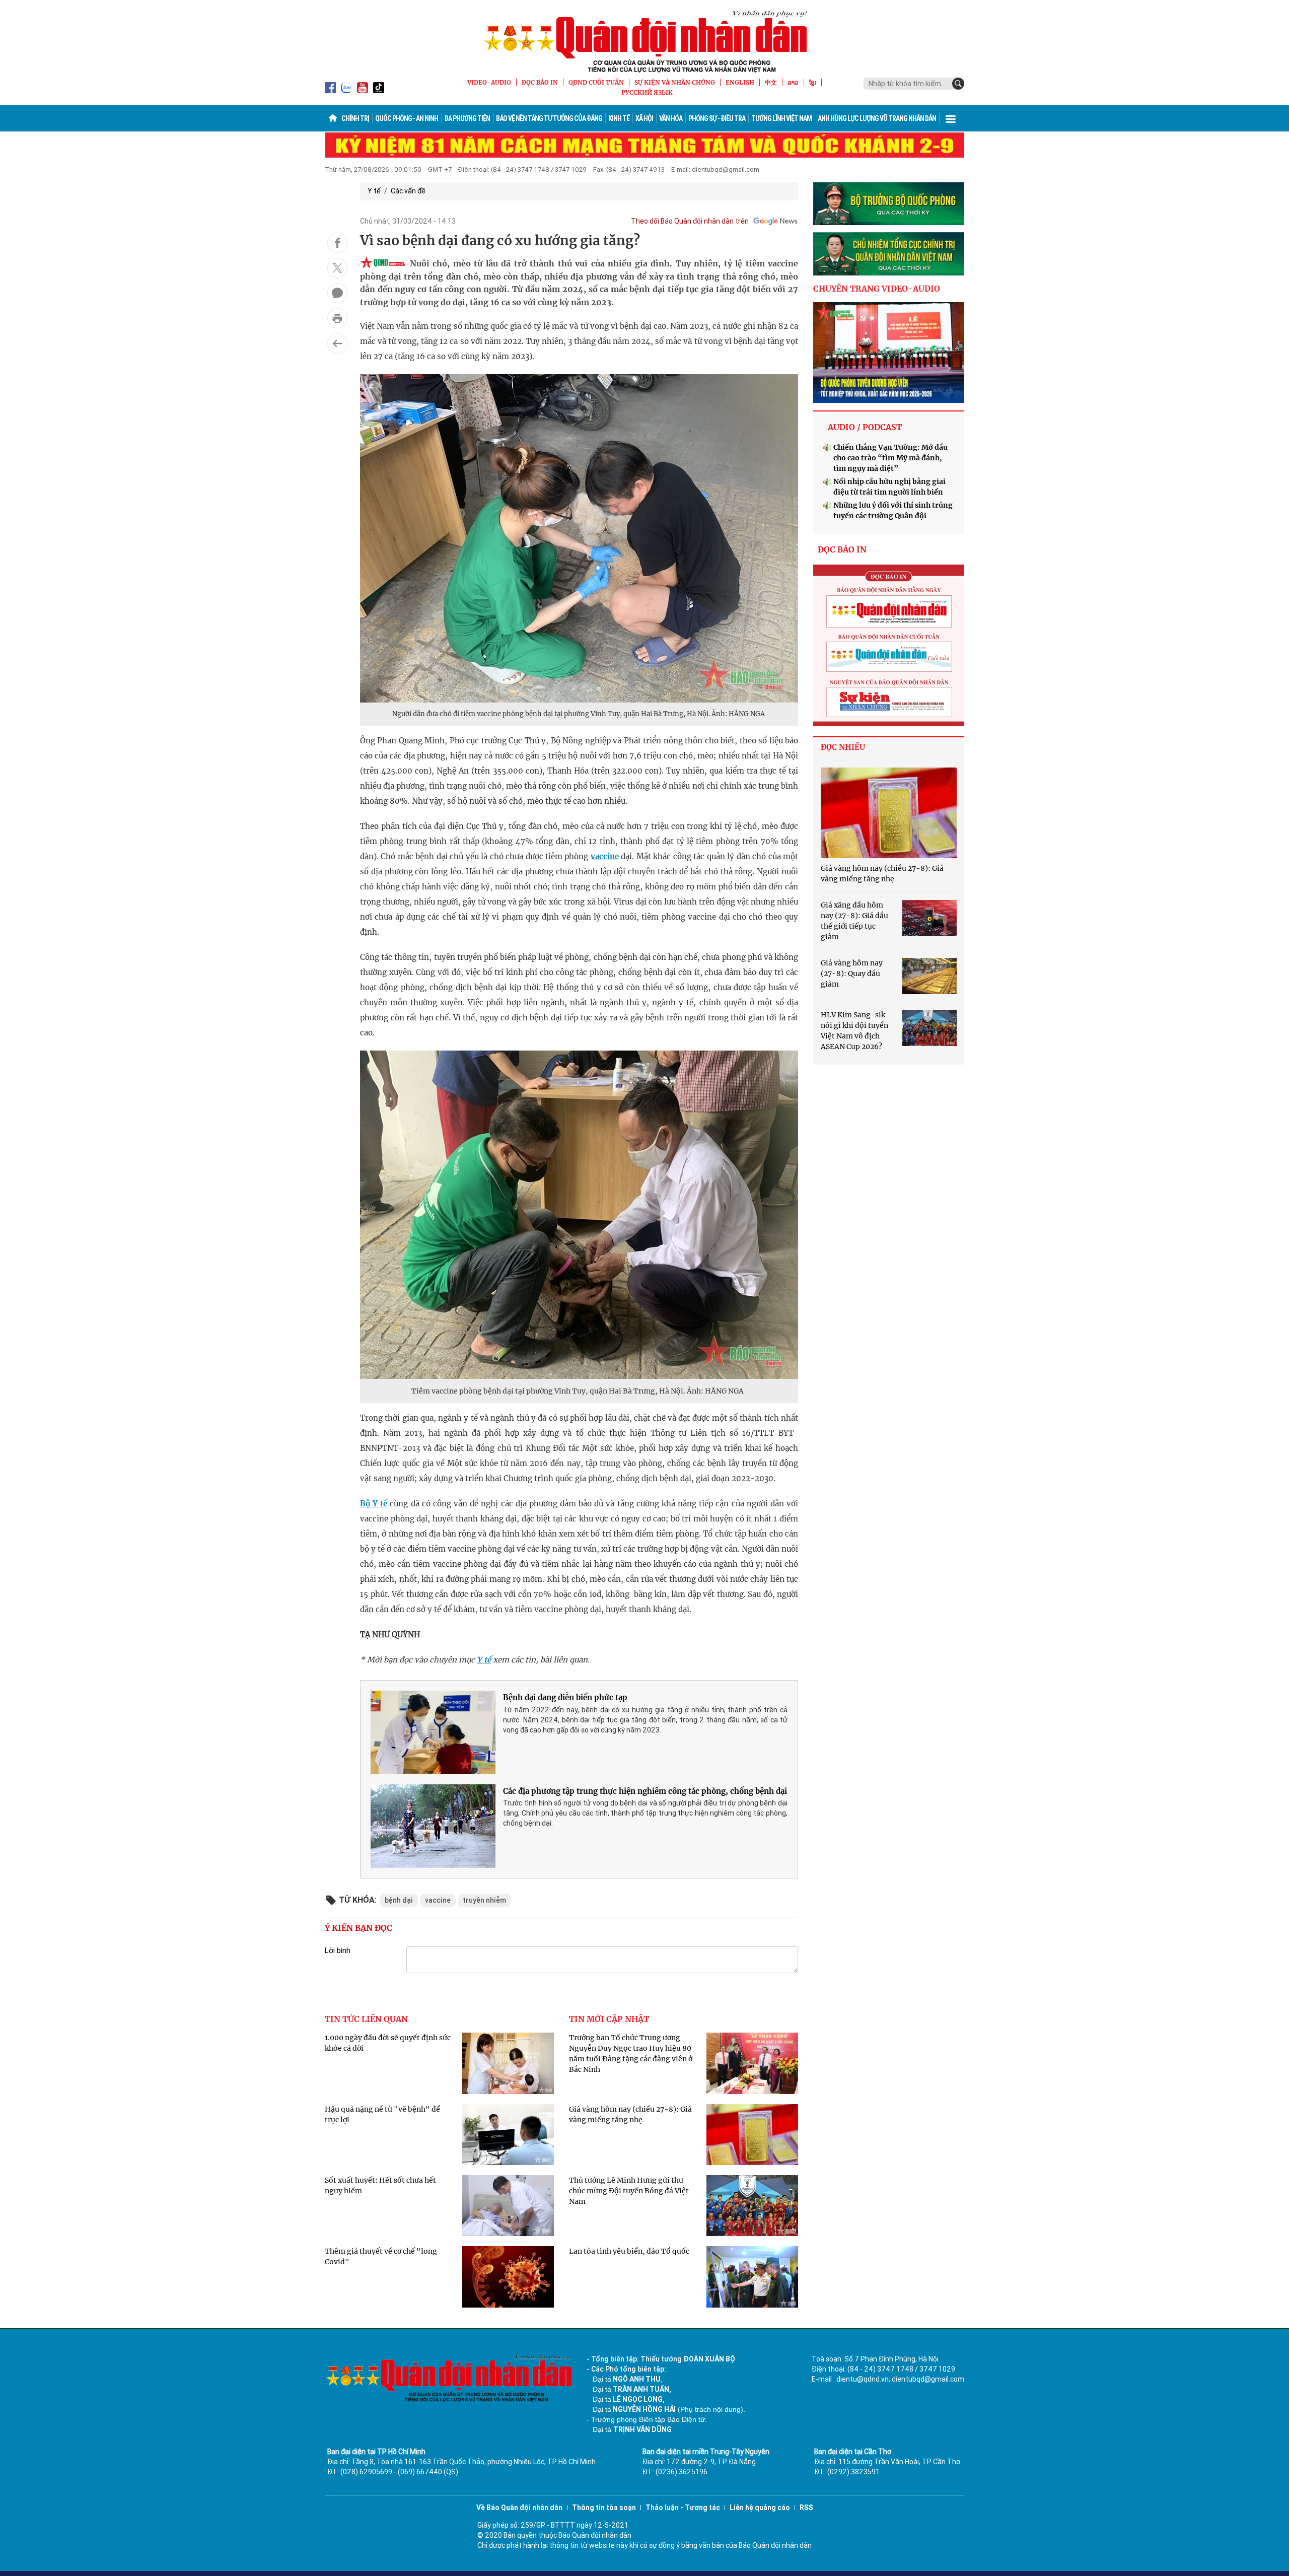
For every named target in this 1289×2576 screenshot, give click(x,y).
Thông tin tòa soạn (604, 2508)
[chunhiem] (889, 254)
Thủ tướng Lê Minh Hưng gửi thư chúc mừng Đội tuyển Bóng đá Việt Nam (629, 2191)
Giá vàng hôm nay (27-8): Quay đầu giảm (852, 973)
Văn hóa (671, 118)
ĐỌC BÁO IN (540, 82)
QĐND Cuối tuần (596, 82)
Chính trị (355, 118)
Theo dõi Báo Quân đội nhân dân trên (690, 221)
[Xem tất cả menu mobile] (951, 118)
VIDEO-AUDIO (489, 82)
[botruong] (889, 204)
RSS (806, 2508)
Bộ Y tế (374, 1504)
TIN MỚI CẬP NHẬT (609, 2019)
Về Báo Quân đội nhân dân (519, 2508)
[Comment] (337, 293)
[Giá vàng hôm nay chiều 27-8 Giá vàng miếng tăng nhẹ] (889, 813)
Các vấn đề (408, 191)
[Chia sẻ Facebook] (337, 243)
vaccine (605, 856)
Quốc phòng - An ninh (407, 118)
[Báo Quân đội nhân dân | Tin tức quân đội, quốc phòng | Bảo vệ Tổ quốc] (644, 41)
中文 (771, 82)
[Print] (337, 318)
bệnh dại (399, 1900)
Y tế (374, 191)
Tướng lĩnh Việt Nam (781, 118)
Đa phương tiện (467, 118)
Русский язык (647, 92)
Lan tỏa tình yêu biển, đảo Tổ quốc (629, 2251)
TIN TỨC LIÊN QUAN (366, 2019)
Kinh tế (619, 118)
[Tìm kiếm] (958, 84)
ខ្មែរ (813, 82)
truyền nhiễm (484, 1900)
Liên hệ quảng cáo (760, 2508)
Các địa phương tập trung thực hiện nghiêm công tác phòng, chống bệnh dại (645, 1791)
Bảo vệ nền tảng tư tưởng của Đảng (549, 118)
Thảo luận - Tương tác (683, 2508)
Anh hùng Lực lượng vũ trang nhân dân (877, 118)
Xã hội (644, 118)
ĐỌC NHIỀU (843, 747)
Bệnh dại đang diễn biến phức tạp (565, 1697)
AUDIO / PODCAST (865, 427)
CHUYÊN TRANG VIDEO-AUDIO (877, 289)
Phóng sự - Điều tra (717, 118)
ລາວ (793, 82)
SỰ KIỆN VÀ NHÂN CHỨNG (675, 82)
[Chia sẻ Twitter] (337, 268)
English (740, 82)
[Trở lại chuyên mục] (337, 343)
